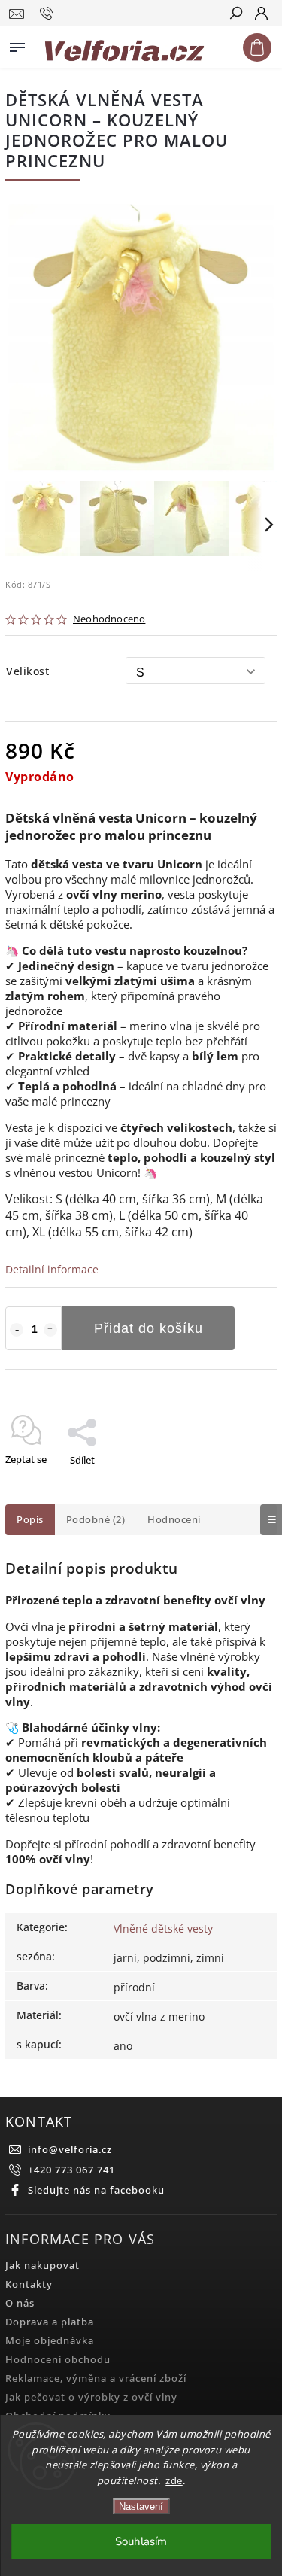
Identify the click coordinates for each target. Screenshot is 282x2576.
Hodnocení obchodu (58, 2360)
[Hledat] (235, 14)
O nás (20, 2303)
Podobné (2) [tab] (96, 1520)
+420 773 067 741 (71, 2170)
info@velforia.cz (70, 2150)
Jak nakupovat (42, 2266)
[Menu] (17, 44)
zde (174, 2480)
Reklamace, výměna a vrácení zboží (96, 2378)
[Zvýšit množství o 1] (50, 1330)
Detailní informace (52, 1269)
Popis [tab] (30, 1520)
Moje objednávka (50, 2341)
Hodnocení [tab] (174, 1520)
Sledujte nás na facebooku (96, 2190)
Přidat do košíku (149, 1328)
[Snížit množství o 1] (17, 1330)
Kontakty (29, 2284)
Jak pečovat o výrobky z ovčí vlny (91, 2397)
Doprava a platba (50, 2322)
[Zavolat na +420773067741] (49, 14)
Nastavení (141, 2506)
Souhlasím (141, 2541)
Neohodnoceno (109, 620)
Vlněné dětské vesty (163, 1928)
